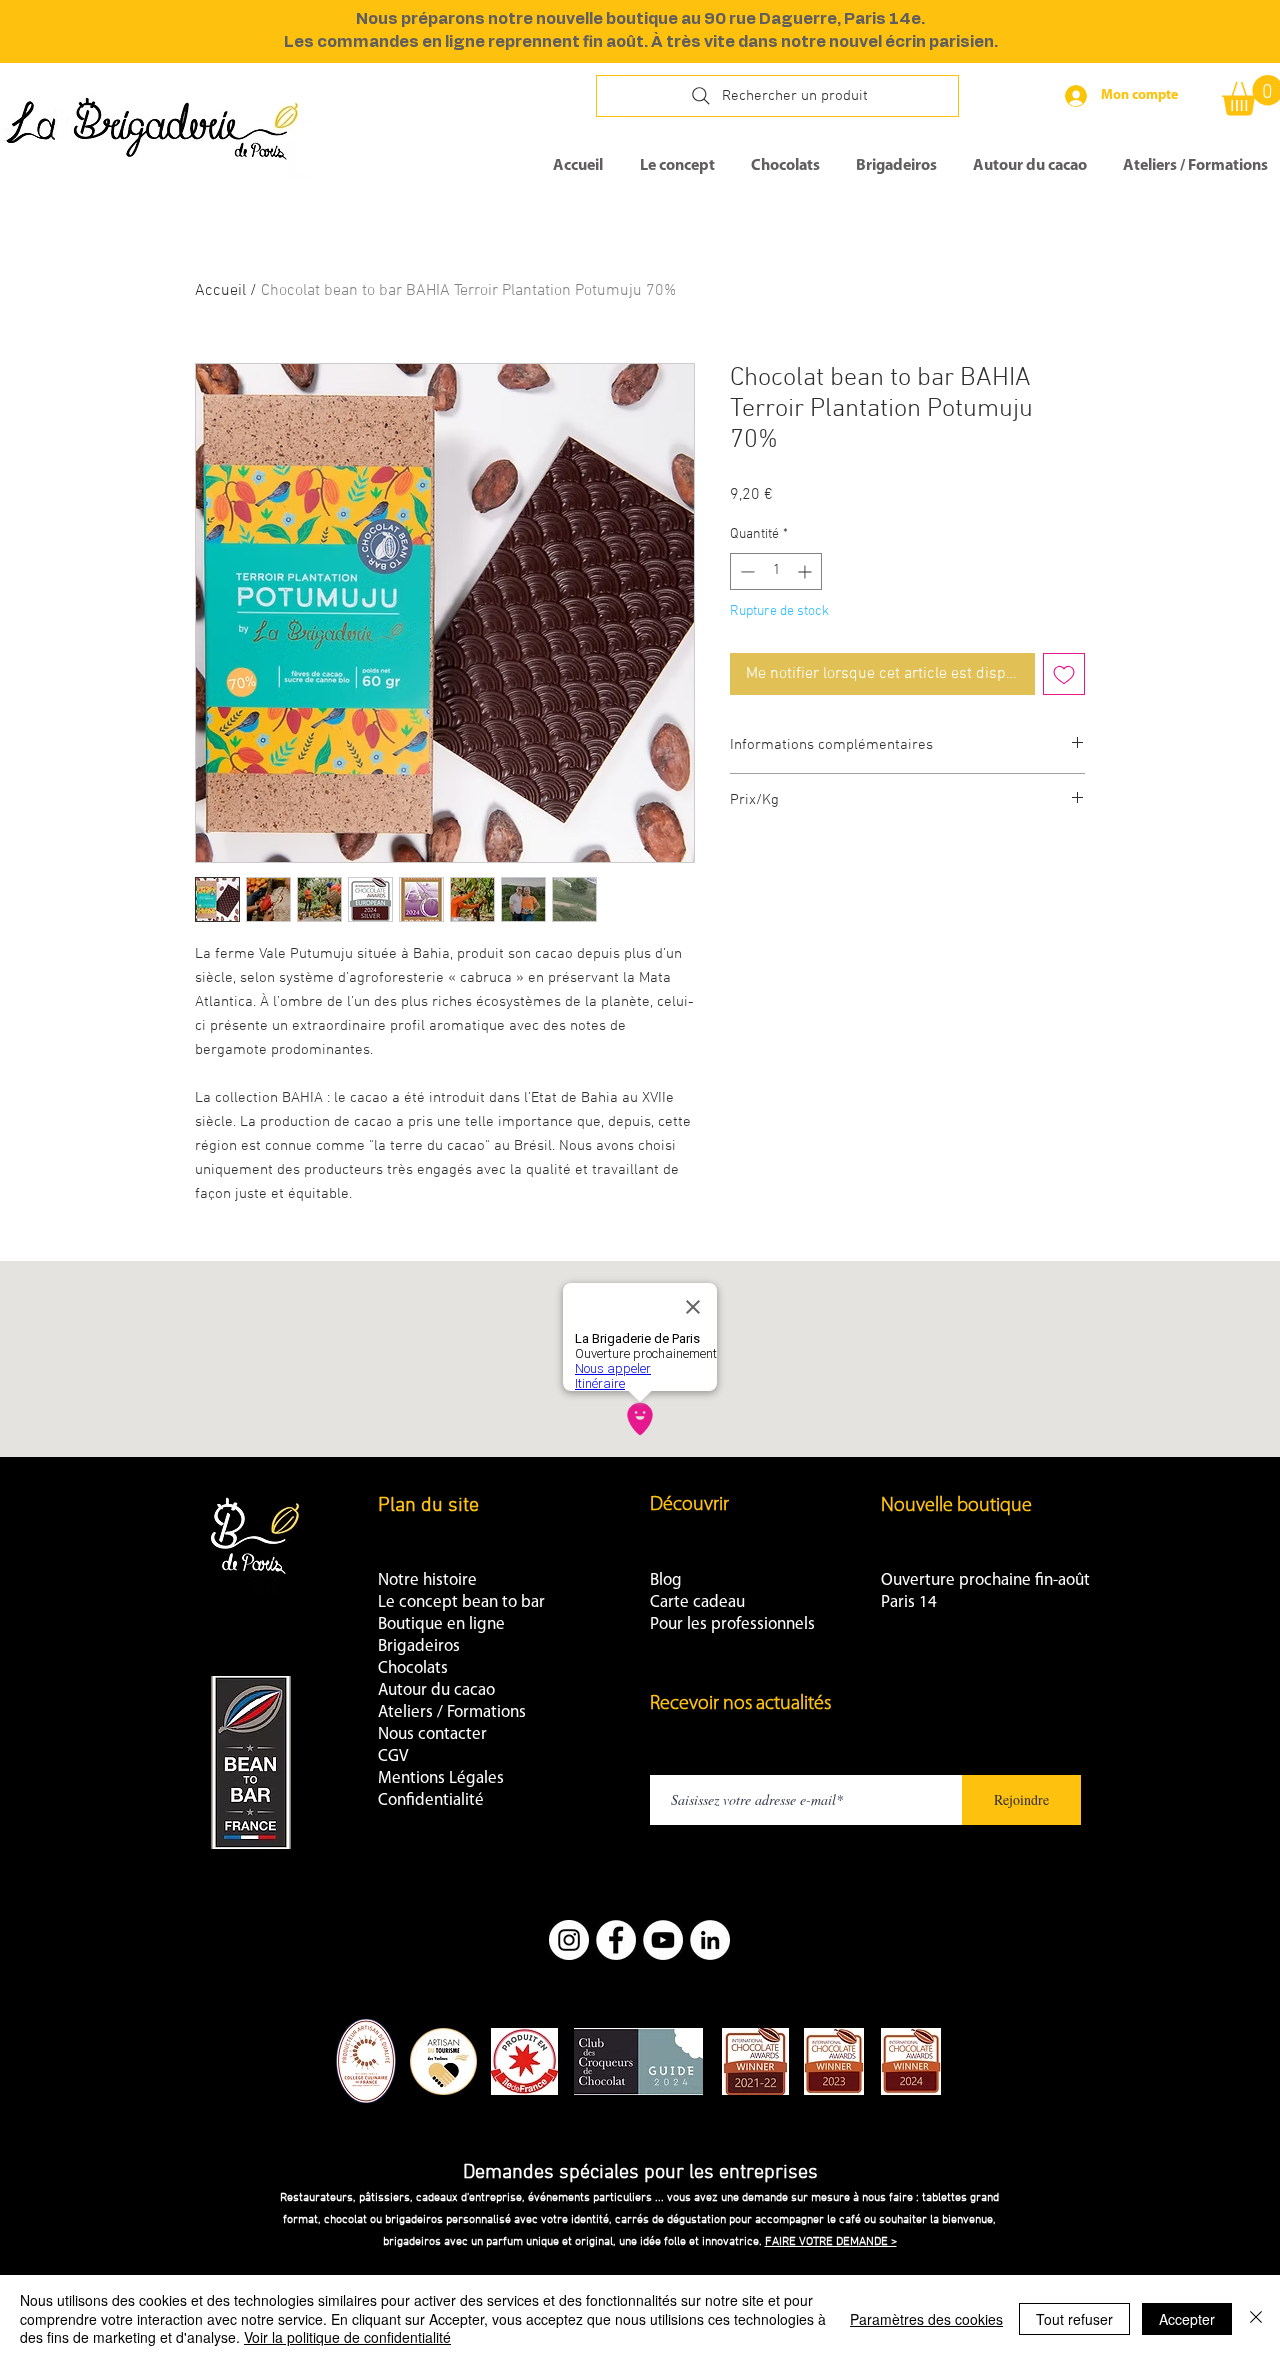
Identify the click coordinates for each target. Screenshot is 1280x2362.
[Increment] (806, 571)
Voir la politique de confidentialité (347, 2337)
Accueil (220, 291)
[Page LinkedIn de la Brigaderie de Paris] (710, 1940)
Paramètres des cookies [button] (926, 2319)
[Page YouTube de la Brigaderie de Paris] (663, 1940)
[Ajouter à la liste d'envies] (1064, 674)
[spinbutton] (776, 571)
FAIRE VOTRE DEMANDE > (831, 2242)
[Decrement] (745, 571)
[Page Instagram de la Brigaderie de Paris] (569, 1940)
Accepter (1187, 2319)
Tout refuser (1074, 2319)
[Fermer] (1256, 2318)
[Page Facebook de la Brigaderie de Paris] (616, 1940)
